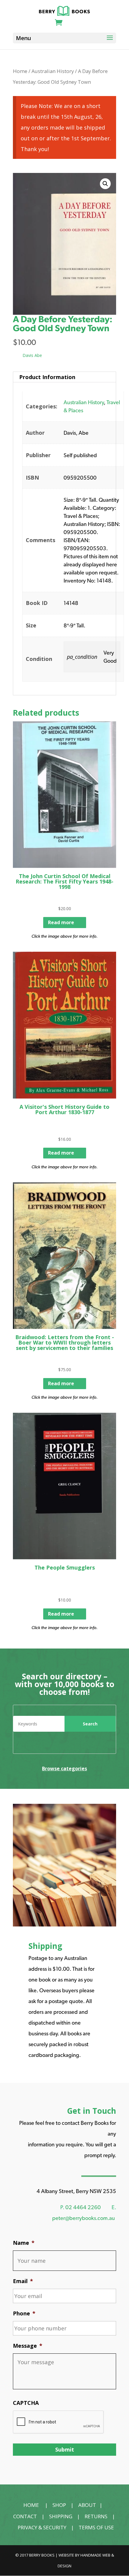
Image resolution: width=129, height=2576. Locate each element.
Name (24, 2243)
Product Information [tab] (47, 377)
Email (23, 2281)
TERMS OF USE (96, 2527)
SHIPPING (61, 2516)
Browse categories (64, 1768)
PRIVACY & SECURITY (42, 2527)
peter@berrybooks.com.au (84, 2218)
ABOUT (87, 2505)
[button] (105, 184)
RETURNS (96, 2516)
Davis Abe (32, 355)
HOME (31, 2505)
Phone (24, 2313)
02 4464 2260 (83, 2207)
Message (28, 2346)
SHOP (59, 2505)
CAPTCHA (26, 2403)
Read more (61, 922)
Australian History (53, 71)
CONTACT (25, 2516)
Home (20, 71)
